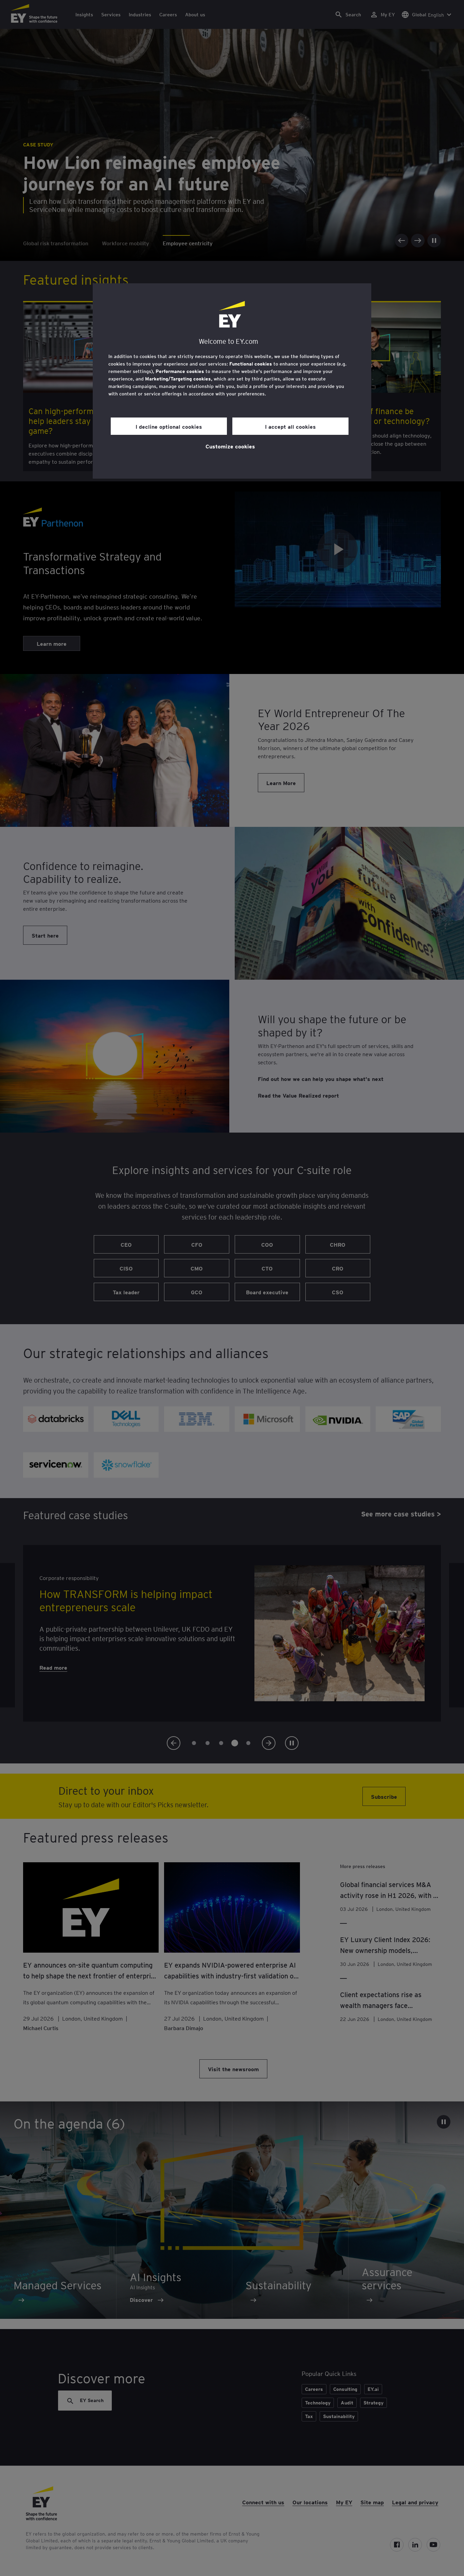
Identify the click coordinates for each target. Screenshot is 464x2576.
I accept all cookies (290, 426)
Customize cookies (230, 446)
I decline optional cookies (169, 426)
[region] (232, 381)
